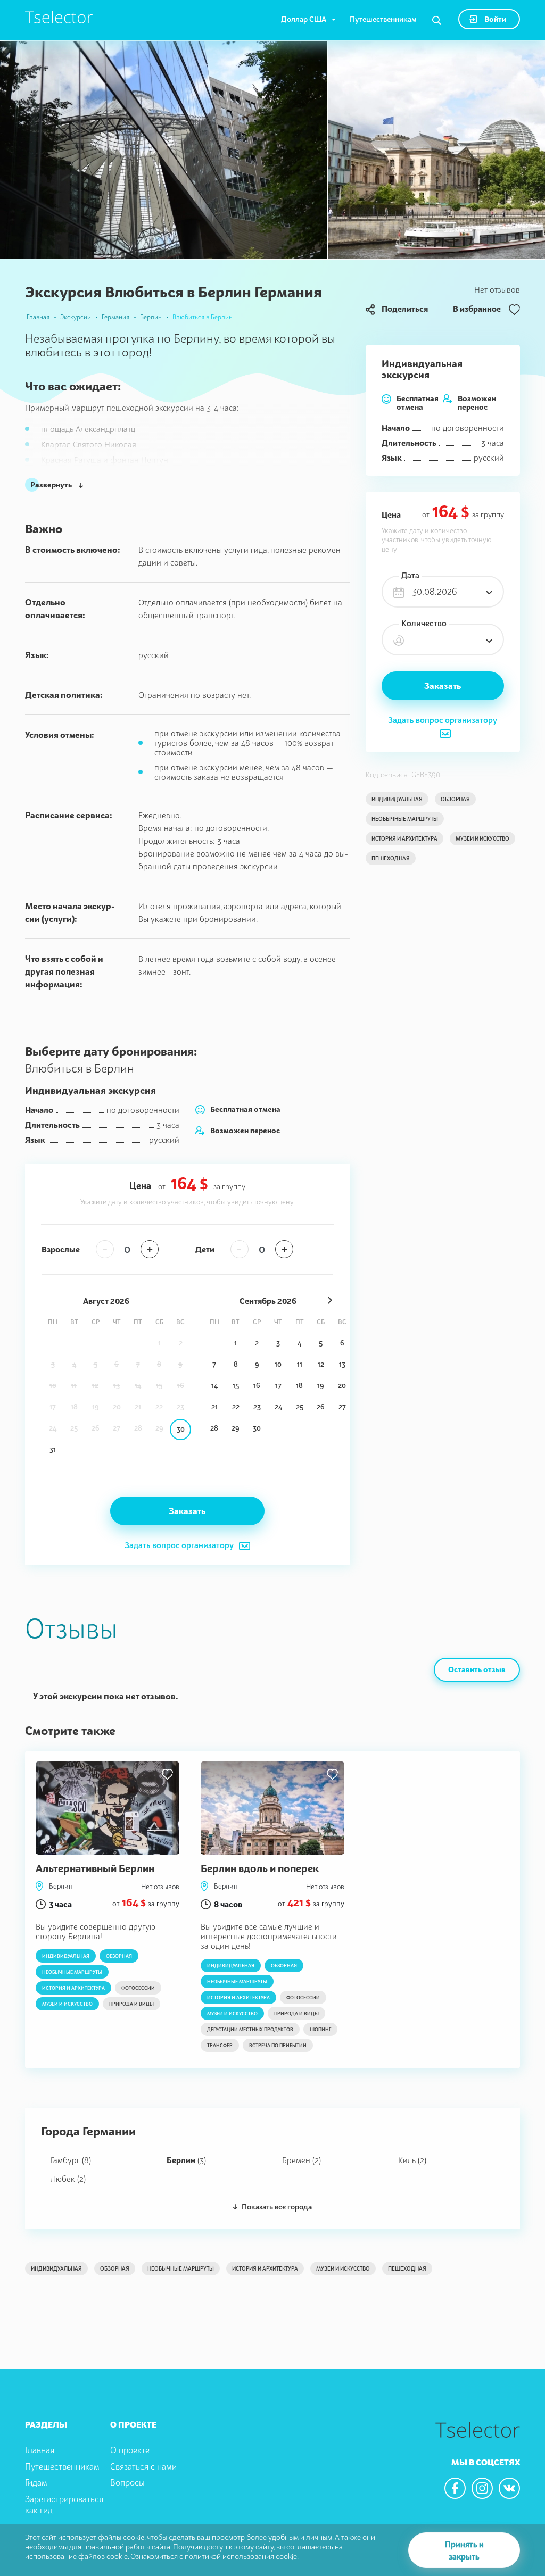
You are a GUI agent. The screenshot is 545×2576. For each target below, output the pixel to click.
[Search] (437, 21)
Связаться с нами (143, 2466)
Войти (494, 19)
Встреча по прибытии (278, 2045)
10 (278, 1364)
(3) (186, 2160)
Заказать (443, 686)
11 (300, 1364)
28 (214, 1428)
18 (299, 1385)
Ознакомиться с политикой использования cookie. (214, 2556)
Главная (38, 317)
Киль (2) (412, 2160)
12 (321, 1364)
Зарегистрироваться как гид (64, 2504)
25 (300, 1407)
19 (321, 1385)
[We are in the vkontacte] (509, 2488)
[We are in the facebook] (455, 2488)
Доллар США (304, 19)
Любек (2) (68, 2179)
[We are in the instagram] (482, 2488)
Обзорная (455, 799)
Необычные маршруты (405, 819)
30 (181, 1429)
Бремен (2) (302, 2160)
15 (236, 1385)
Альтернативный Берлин (95, 1868)
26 (321, 1407)
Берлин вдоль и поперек (260, 1868)
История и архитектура (404, 838)
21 (214, 1407)
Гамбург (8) (71, 2160)
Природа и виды (131, 2004)
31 (53, 1449)
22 (236, 1407)
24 (278, 1407)
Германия (115, 317)
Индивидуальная (397, 799)
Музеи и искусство (482, 838)
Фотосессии (138, 1988)
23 (257, 1407)
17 (278, 1385)
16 (257, 1385)
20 (342, 1385)
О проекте (130, 2450)
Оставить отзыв (477, 1669)
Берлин (151, 317)
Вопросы (127, 2482)
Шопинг (320, 2029)
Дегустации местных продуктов (250, 2029)
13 (342, 1364)
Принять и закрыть (464, 2550)
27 (342, 1407)
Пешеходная (391, 858)
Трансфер (220, 2045)
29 (236, 1428)
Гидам (36, 2482)
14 (214, 1385)
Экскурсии (76, 317)
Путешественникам (383, 19)
